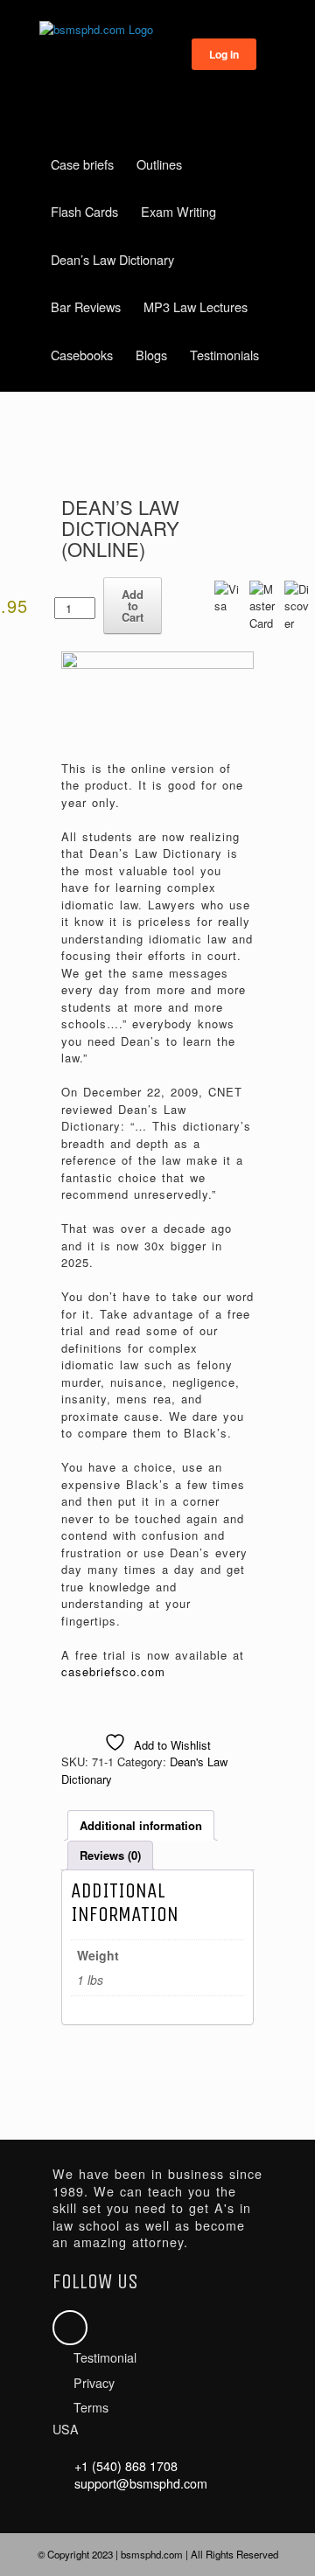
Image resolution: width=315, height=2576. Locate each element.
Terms (91, 2407)
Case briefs (82, 164)
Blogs (151, 355)
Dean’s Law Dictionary (112, 259)
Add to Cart (133, 606)
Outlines (159, 164)
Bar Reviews (86, 306)
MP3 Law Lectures (196, 306)
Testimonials (224, 355)
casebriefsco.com (113, 1671)
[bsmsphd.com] (157, 30)
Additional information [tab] (141, 1825)
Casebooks (82, 355)
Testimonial (105, 2357)
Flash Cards (84, 211)
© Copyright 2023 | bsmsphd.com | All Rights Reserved (158, 2554)
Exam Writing (178, 211)
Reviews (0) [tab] (110, 1855)
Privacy (94, 2383)
